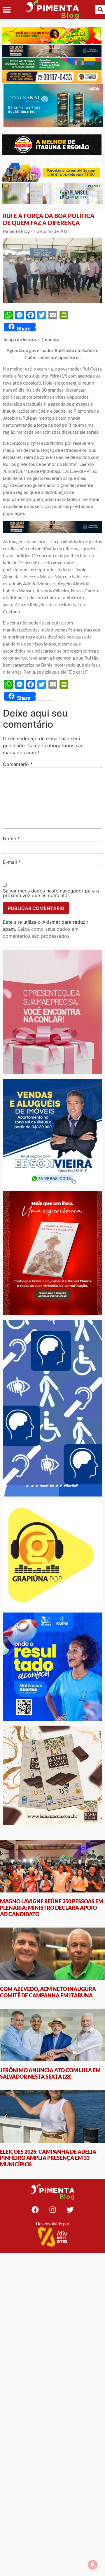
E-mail (12, 862)
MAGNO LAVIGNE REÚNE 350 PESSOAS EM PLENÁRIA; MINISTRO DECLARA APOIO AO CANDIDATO (52, 1908)
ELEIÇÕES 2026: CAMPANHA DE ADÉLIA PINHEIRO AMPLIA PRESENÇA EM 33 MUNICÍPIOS (48, 2158)
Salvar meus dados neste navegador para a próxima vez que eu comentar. (51, 893)
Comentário (18, 764)
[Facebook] (35, 2210)
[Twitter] (70, 2210)
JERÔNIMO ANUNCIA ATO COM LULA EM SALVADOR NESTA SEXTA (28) (50, 2073)
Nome (11, 838)
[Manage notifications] (93, 2565)
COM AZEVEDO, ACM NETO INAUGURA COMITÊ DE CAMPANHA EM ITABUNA (48, 1992)
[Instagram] (52, 2210)
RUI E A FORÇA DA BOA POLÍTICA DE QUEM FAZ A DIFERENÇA (49, 219)
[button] (7, 9)
